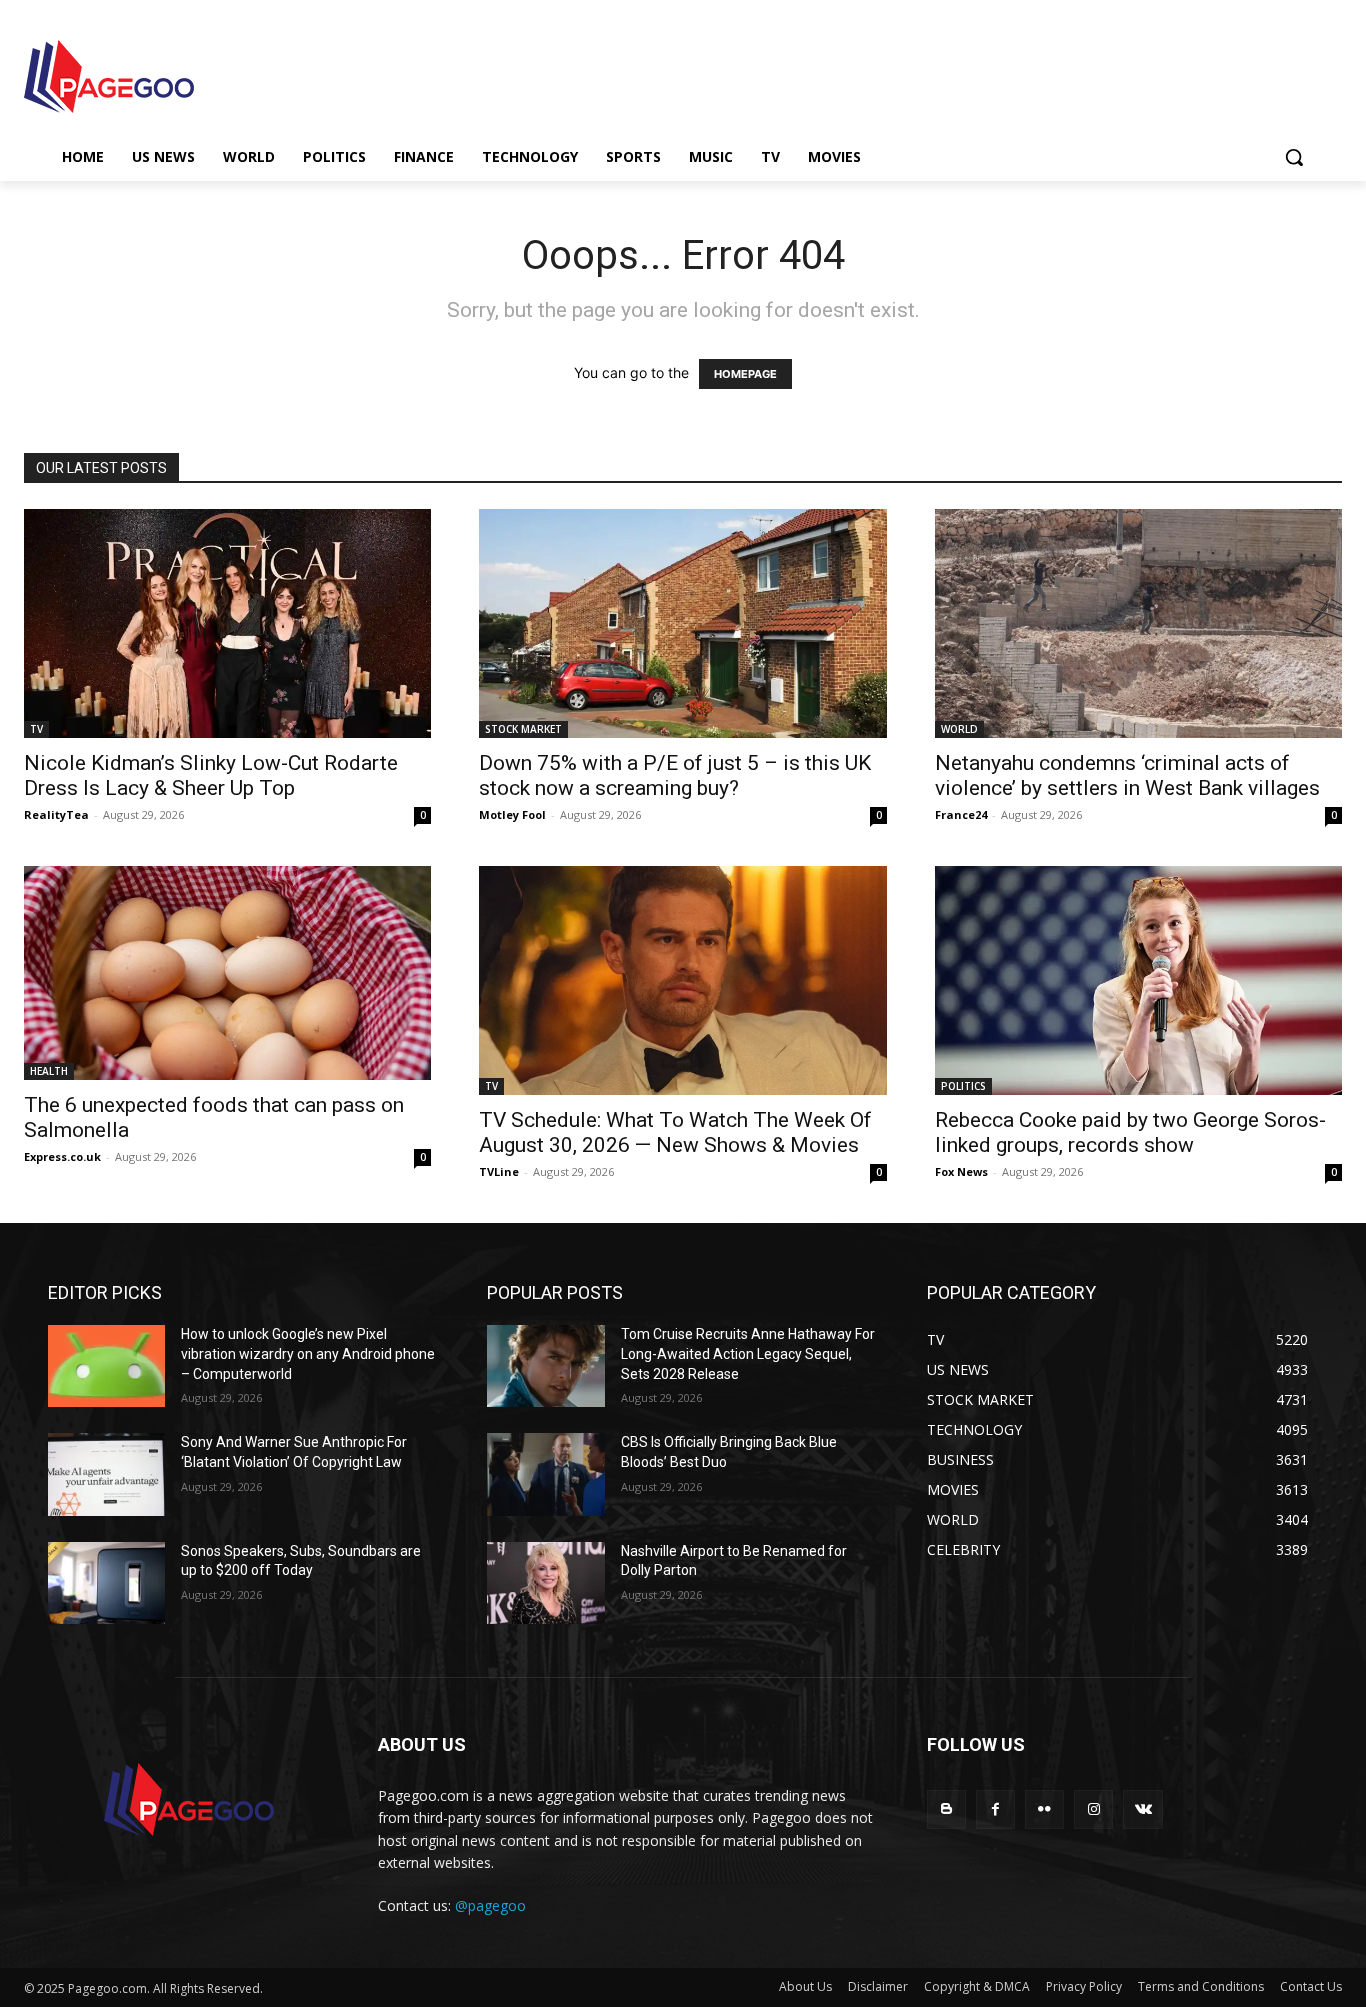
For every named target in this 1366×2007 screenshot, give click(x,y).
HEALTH (49, 1071)
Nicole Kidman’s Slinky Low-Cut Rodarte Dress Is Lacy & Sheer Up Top (211, 775)
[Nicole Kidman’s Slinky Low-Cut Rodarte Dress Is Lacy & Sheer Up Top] (227, 623)
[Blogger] (946, 1809)
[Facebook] (995, 1809)
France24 (961, 814)
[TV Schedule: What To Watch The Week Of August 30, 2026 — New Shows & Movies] (682, 980)
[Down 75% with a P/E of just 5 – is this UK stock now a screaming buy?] (682, 623)
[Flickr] (1044, 1809)
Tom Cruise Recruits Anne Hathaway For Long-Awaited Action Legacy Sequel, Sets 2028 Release (748, 1353)
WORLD (959, 729)
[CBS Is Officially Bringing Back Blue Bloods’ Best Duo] (545, 1474)
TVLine (499, 1171)
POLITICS (963, 1086)
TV (36, 729)
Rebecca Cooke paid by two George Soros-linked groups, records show (1130, 1132)
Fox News (961, 1171)
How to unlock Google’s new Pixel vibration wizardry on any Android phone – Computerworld (308, 1353)
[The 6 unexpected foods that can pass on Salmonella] (227, 973)
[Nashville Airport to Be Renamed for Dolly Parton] (545, 1583)
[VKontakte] (1142, 1809)
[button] (1294, 157)
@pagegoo (490, 1905)
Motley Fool (512, 814)
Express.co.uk (62, 1156)
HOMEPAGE (745, 374)
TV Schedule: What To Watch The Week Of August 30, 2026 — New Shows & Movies (675, 1132)
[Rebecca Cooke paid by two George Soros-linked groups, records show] (1138, 980)
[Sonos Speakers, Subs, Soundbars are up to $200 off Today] (106, 1583)
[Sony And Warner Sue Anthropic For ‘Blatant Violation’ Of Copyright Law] (106, 1474)
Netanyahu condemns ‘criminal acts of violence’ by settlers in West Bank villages (1127, 775)
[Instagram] (1093, 1809)
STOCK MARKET (523, 729)
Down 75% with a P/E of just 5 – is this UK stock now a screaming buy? (675, 775)
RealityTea (56, 814)
